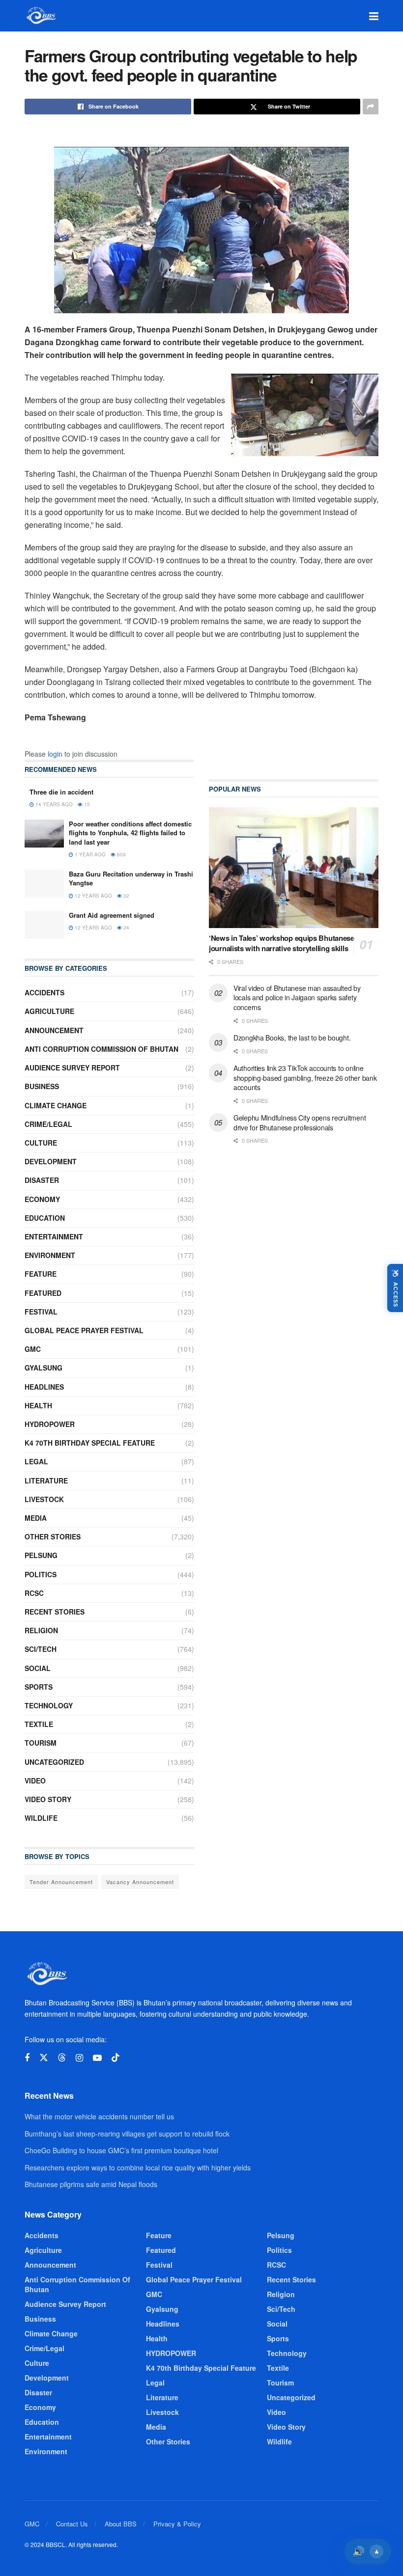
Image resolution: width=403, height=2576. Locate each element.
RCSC (34, 1593)
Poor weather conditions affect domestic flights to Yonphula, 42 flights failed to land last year (130, 833)
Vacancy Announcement (140, 1882)
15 (86, 804)
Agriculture (49, 1011)
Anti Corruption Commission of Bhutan (101, 1049)
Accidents (44, 992)
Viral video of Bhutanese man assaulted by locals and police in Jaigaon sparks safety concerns (297, 998)
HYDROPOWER (50, 1424)
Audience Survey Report (72, 1068)
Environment (50, 1255)
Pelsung (41, 1555)
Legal (36, 1461)
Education (45, 1218)
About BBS (121, 2524)
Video (35, 1781)
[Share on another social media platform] (371, 107)
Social (38, 1668)
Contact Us (72, 2524)
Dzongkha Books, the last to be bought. (292, 1038)
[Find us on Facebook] (27, 2058)
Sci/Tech (41, 1649)
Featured (43, 1293)
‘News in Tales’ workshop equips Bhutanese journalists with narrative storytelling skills (282, 943)
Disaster (42, 1180)
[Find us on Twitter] (44, 2058)
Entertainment (54, 1236)
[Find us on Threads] (62, 2058)
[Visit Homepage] (41, 16)
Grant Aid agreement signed (112, 915)
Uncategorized (54, 1762)
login (55, 754)
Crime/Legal (48, 1124)
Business (42, 1086)
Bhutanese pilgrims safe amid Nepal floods (91, 2184)
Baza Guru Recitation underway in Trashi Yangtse (131, 878)
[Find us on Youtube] (97, 2058)
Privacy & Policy (177, 2524)
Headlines (44, 1387)
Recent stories (55, 1612)
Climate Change (56, 1105)
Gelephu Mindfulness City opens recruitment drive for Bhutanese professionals (300, 1123)
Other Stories (53, 1536)
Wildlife (41, 1818)
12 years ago (93, 896)
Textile (39, 1724)
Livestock (44, 1499)
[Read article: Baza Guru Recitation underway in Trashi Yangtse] (44, 884)
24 (126, 928)
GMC (33, 1349)
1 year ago (89, 854)
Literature (46, 1480)
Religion (41, 1630)
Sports (39, 1687)
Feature (41, 1274)
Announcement (54, 1030)
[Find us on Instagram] (79, 2058)
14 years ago (53, 804)
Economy (42, 1199)
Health (38, 1405)
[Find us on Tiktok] (115, 2058)
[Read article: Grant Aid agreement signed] (44, 925)
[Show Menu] (374, 16)
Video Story (48, 1799)
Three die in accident (61, 792)
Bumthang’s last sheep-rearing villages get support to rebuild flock (127, 2134)
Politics (41, 1574)
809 (121, 854)
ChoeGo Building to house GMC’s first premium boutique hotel (121, 2150)
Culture (41, 1143)
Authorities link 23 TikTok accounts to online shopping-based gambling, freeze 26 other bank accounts (305, 1078)
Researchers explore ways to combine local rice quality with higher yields (138, 2167)
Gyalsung (43, 1368)
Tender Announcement (61, 1882)
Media (36, 1518)
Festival (41, 1312)
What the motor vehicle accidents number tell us (99, 2116)
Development (51, 1161)
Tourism (41, 1743)
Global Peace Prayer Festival (84, 1330)
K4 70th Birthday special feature (90, 1443)
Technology (49, 1705)
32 (126, 896)
